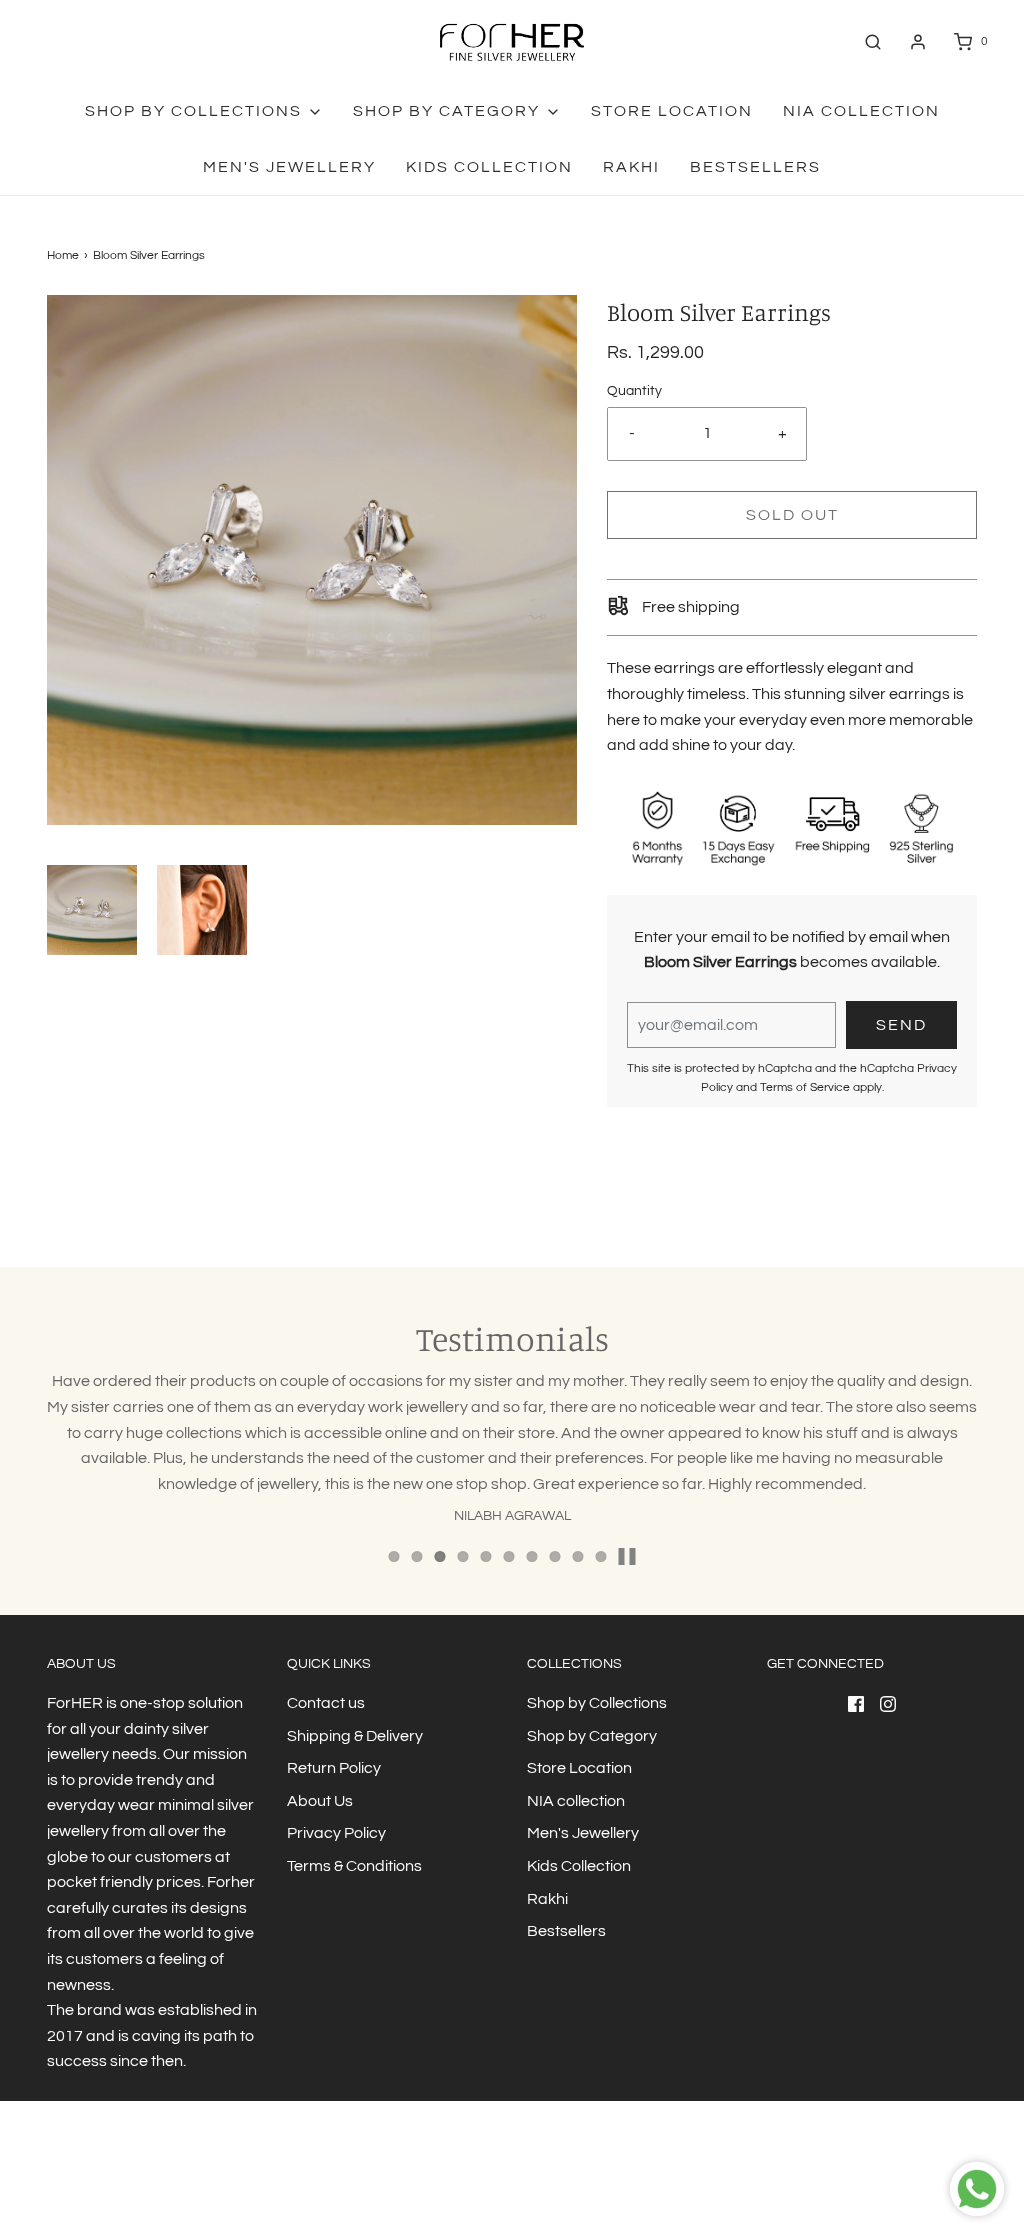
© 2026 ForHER (89, 2180)
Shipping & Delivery (355, 1736)
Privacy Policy (336, 1833)
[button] (92, 910)
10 (601, 1556)
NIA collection (861, 111)
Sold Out (792, 515)
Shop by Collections (597, 1703)
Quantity (634, 390)
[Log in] (918, 42)
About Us (320, 1801)
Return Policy (334, 1768)
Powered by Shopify (193, 2180)
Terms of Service (805, 1087)
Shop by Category (592, 1736)
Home (63, 255)
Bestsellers (755, 167)
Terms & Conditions (354, 1866)
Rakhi (631, 167)
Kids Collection (489, 167)
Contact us (326, 1703)
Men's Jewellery (289, 167)
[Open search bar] (873, 41)
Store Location (672, 111)
